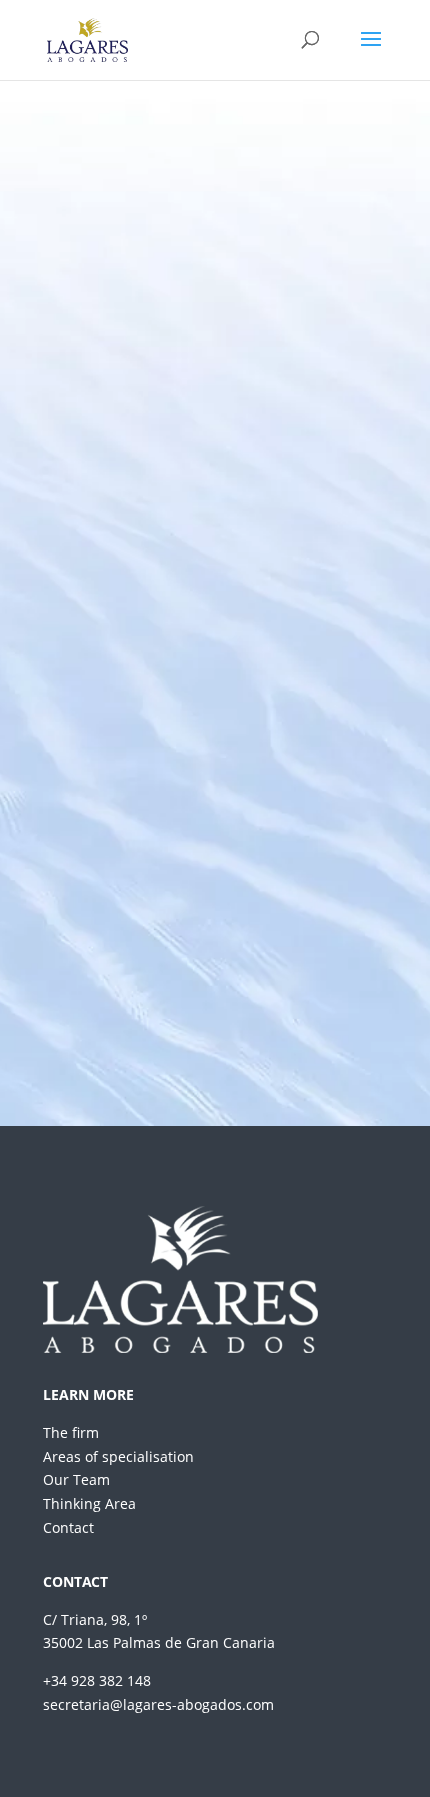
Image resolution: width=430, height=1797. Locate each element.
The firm (71, 1432)
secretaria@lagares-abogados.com (158, 1704)
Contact (68, 1527)
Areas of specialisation (118, 1456)
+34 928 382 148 (97, 1680)
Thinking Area (89, 1503)
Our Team (76, 1479)
